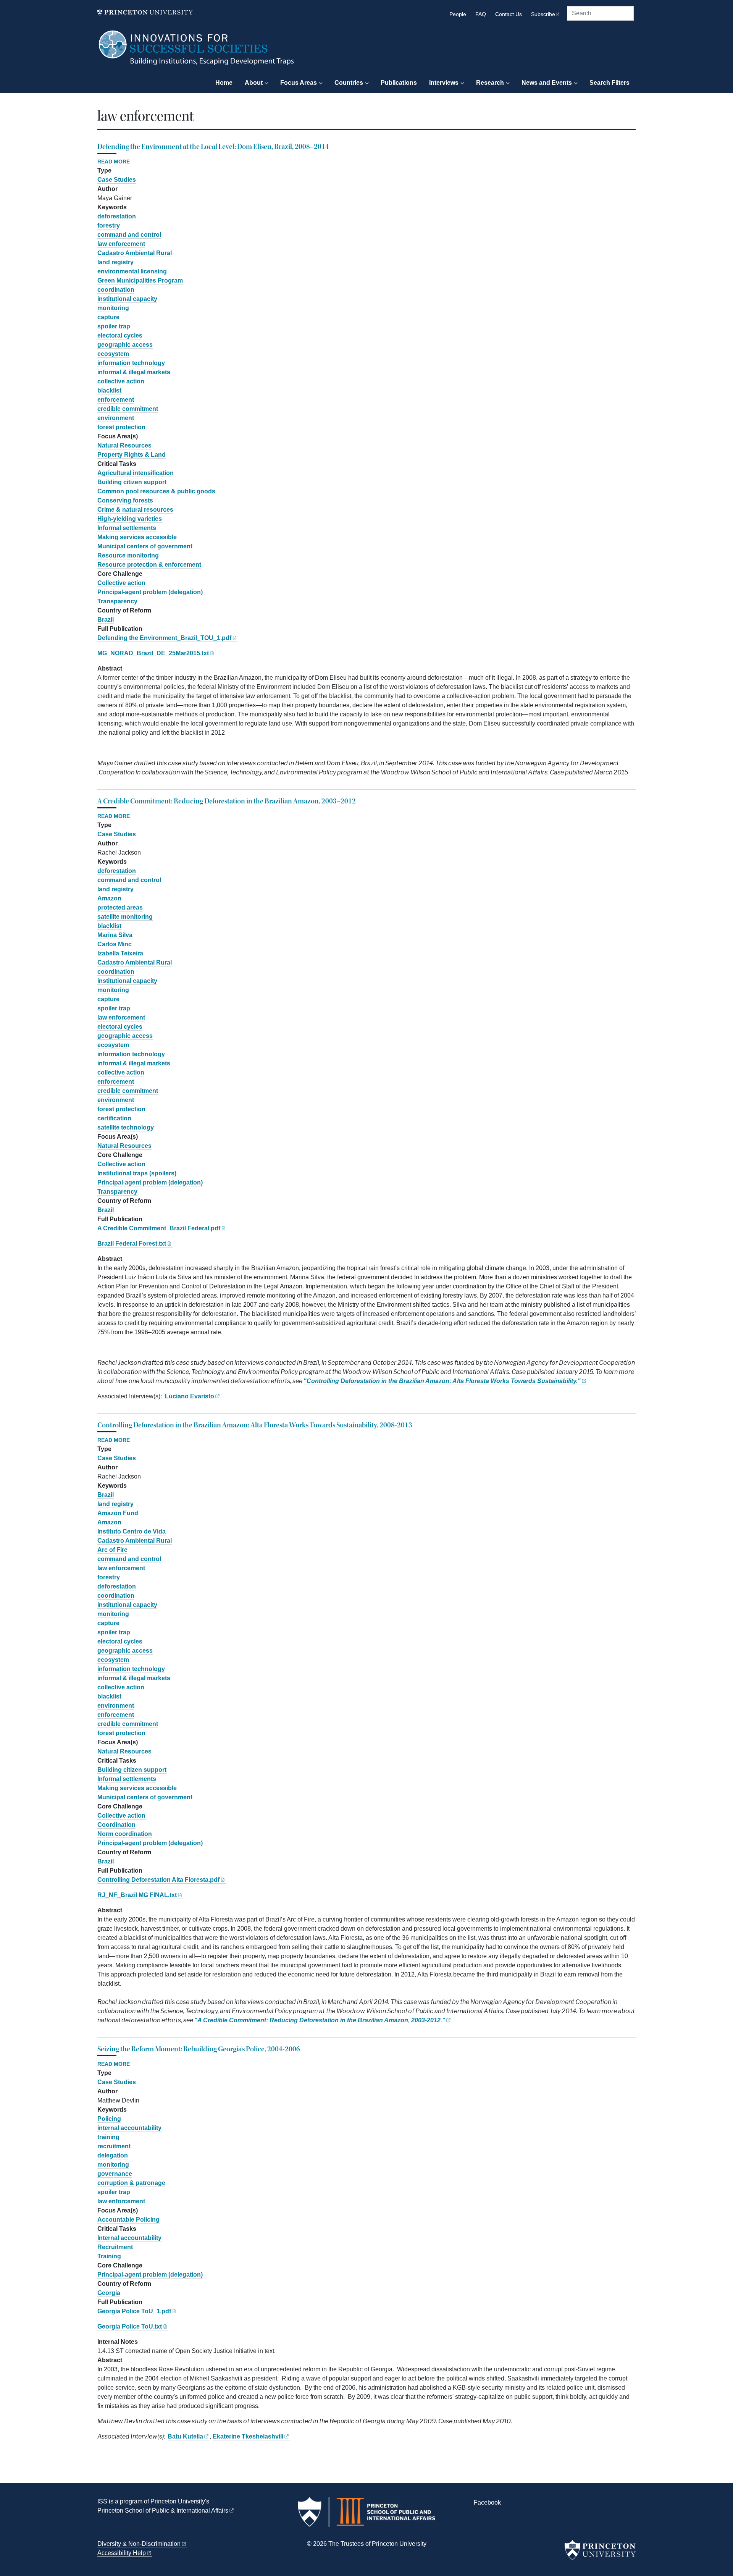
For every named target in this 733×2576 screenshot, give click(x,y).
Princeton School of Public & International (163, 2511)
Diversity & (139, 2544)
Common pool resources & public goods (156, 491)
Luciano (189, 1396)
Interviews (444, 83)
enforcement (116, 400)
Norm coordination (125, 1834)
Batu (185, 2436)
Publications (399, 83)
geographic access (125, 345)
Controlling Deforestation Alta (158, 1880)
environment (116, 418)
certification (114, 1118)
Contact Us (509, 14)
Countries (349, 83)
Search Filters (609, 83)
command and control (129, 235)
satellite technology (126, 1127)
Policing (109, 2119)
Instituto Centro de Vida (132, 1531)
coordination (116, 290)
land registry (115, 262)
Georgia (109, 2293)
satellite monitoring (125, 917)
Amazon (109, 898)
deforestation (117, 216)
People (458, 14)
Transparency (117, 601)
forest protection (121, 427)
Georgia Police (134, 2311)
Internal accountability (129, 2238)
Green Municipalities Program (140, 280)
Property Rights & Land (132, 455)
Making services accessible (137, 537)
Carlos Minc (115, 944)
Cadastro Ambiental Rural (135, 253)
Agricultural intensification (136, 473)
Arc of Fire (112, 1550)
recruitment (114, 2146)
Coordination (116, 1825)
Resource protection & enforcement (149, 565)
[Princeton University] (145, 12)
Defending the (164, 638)
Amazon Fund (118, 1513)
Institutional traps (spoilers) (137, 1173)
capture (108, 317)
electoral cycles (120, 335)
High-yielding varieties (130, 519)
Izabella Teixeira (120, 953)
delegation (113, 2155)
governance (115, 2174)
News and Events (547, 83)
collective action (121, 381)
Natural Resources (124, 445)
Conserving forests (125, 500)
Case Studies (117, 180)
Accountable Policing (128, 2220)
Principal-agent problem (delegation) (150, 592)
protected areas (120, 907)
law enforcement (121, 244)
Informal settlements (127, 528)
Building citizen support (132, 482)
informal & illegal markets (134, 372)
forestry (109, 225)
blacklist (109, 390)
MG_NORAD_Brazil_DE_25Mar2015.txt (153, 653)
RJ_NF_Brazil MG (137, 1895)
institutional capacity (127, 299)
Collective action (121, 583)
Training (109, 2256)
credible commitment (128, 409)
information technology (131, 363)
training (108, 2137)
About (254, 83)
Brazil (106, 620)
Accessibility (122, 2553)
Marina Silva (115, 935)
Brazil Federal (132, 1244)
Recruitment (115, 2247)
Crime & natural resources (135, 510)
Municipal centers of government (145, 546)
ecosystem (113, 354)
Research (490, 83)
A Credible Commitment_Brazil (159, 1228)
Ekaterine (248, 2436)
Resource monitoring (128, 555)
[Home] (197, 52)
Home (224, 83)
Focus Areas (299, 83)
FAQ (481, 14)
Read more (114, 162)
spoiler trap (114, 326)
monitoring (113, 308)
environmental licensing (132, 271)
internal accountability (129, 2128)
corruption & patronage (131, 2183)
